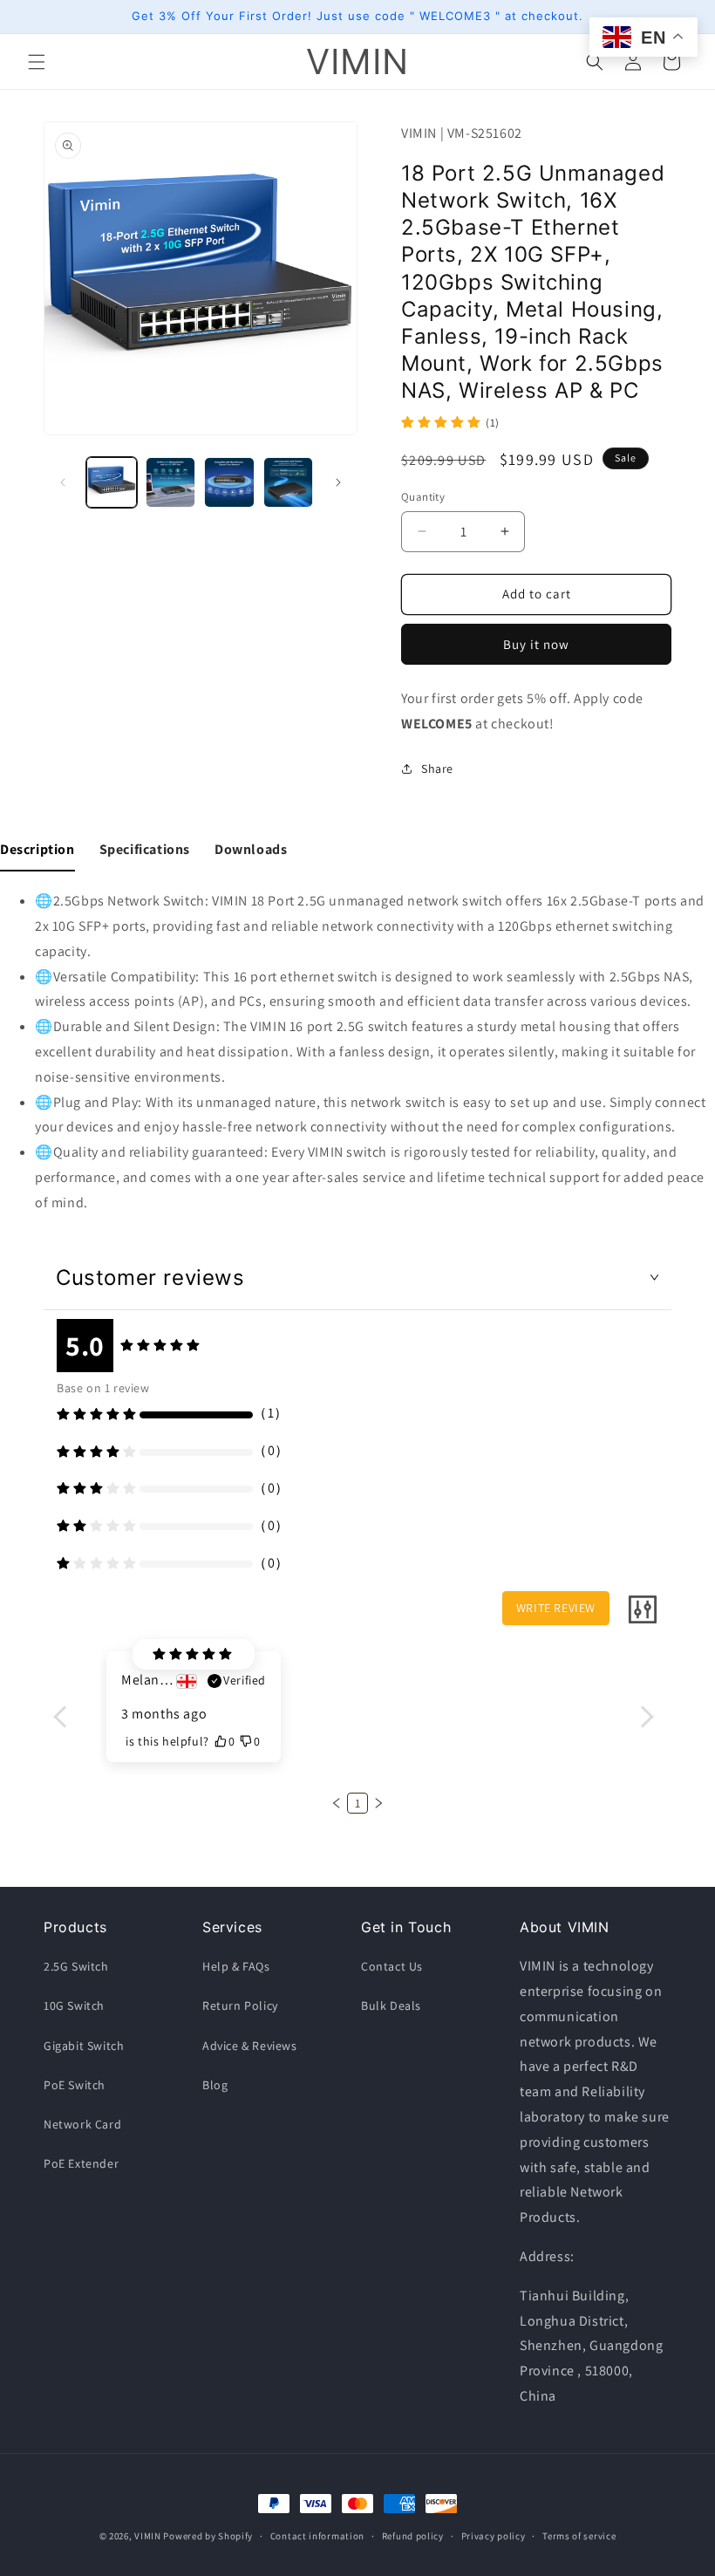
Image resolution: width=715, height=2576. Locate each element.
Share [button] (437, 769)
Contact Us (392, 1966)
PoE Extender (81, 2163)
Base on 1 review (103, 1388)
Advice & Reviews (250, 2046)
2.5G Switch (76, 1966)
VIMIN (148, 2536)
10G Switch (74, 2005)
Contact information (317, 2536)
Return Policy (240, 2005)
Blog (215, 2085)
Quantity (423, 497)
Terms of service (579, 2536)
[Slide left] (63, 482)
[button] (37, 62)
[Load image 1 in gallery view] (112, 482)
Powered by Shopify (208, 2536)
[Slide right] (338, 482)
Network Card (82, 2124)
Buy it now (536, 644)
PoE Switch (75, 2085)
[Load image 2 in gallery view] (171, 482)
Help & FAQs (236, 1966)
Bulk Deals (391, 2005)
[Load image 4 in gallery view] (289, 482)
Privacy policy (494, 2536)
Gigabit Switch (84, 2046)
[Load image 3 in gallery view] (229, 482)
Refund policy (413, 2536)
